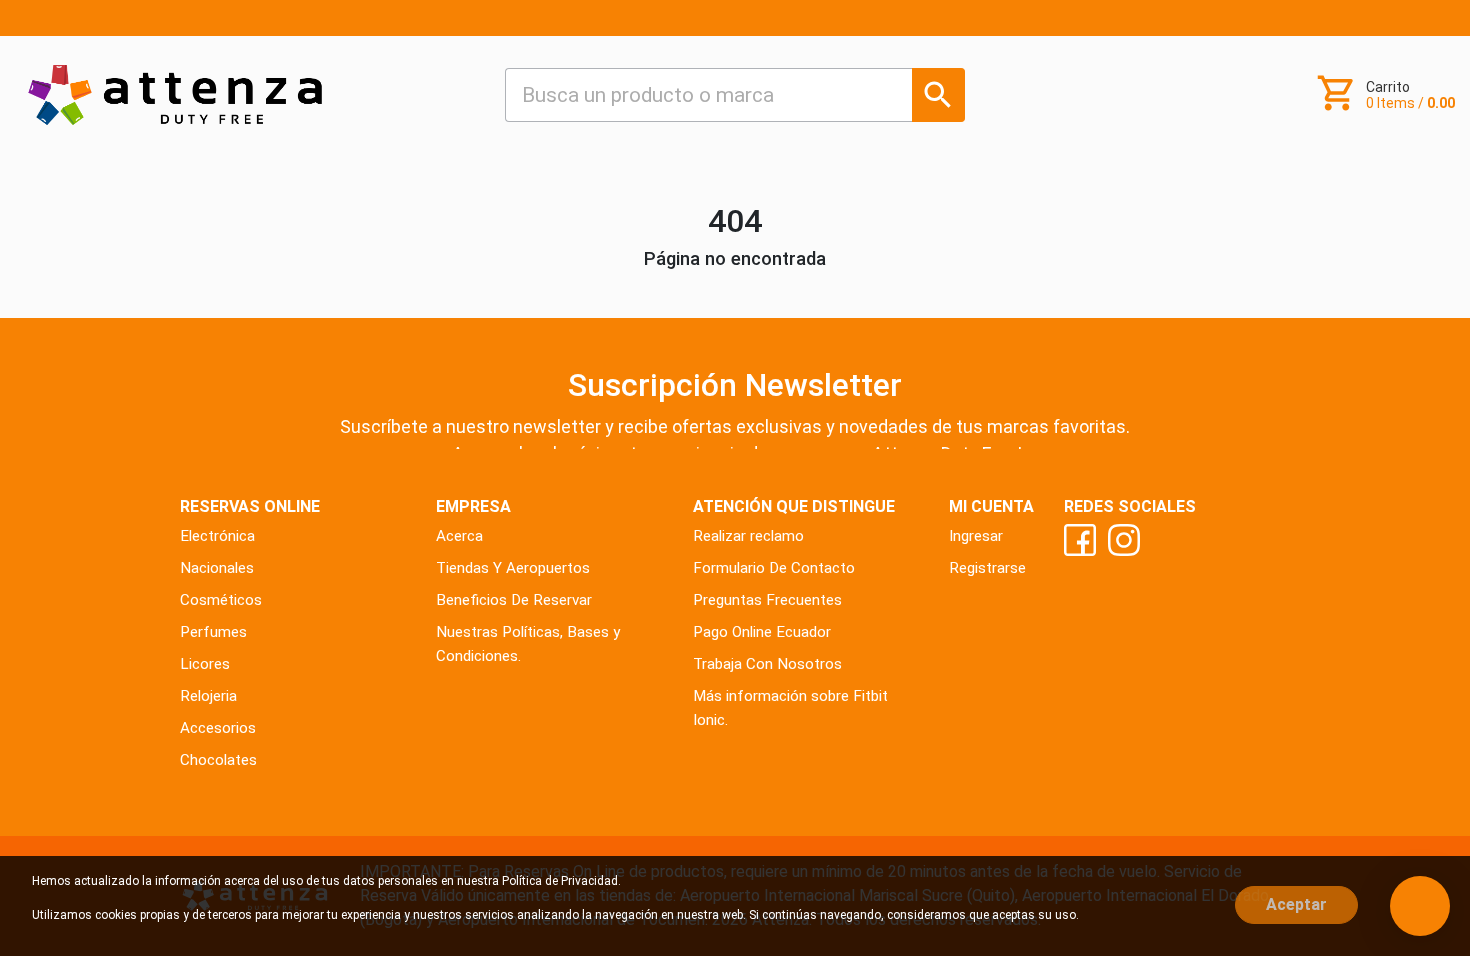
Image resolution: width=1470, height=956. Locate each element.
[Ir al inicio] (175, 94)
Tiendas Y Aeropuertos (513, 568)
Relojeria (208, 696)
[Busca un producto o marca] (938, 94)
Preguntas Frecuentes (767, 600)
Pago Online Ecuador (762, 632)
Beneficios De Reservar (514, 600)
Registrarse (987, 568)
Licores (205, 664)
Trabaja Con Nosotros (767, 664)
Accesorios (218, 728)
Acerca (459, 536)
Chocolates (218, 760)
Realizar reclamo (748, 536)
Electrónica (217, 536)
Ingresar (976, 536)
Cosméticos (221, 600)
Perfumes (213, 632)
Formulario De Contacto (774, 568)
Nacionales (217, 568)
